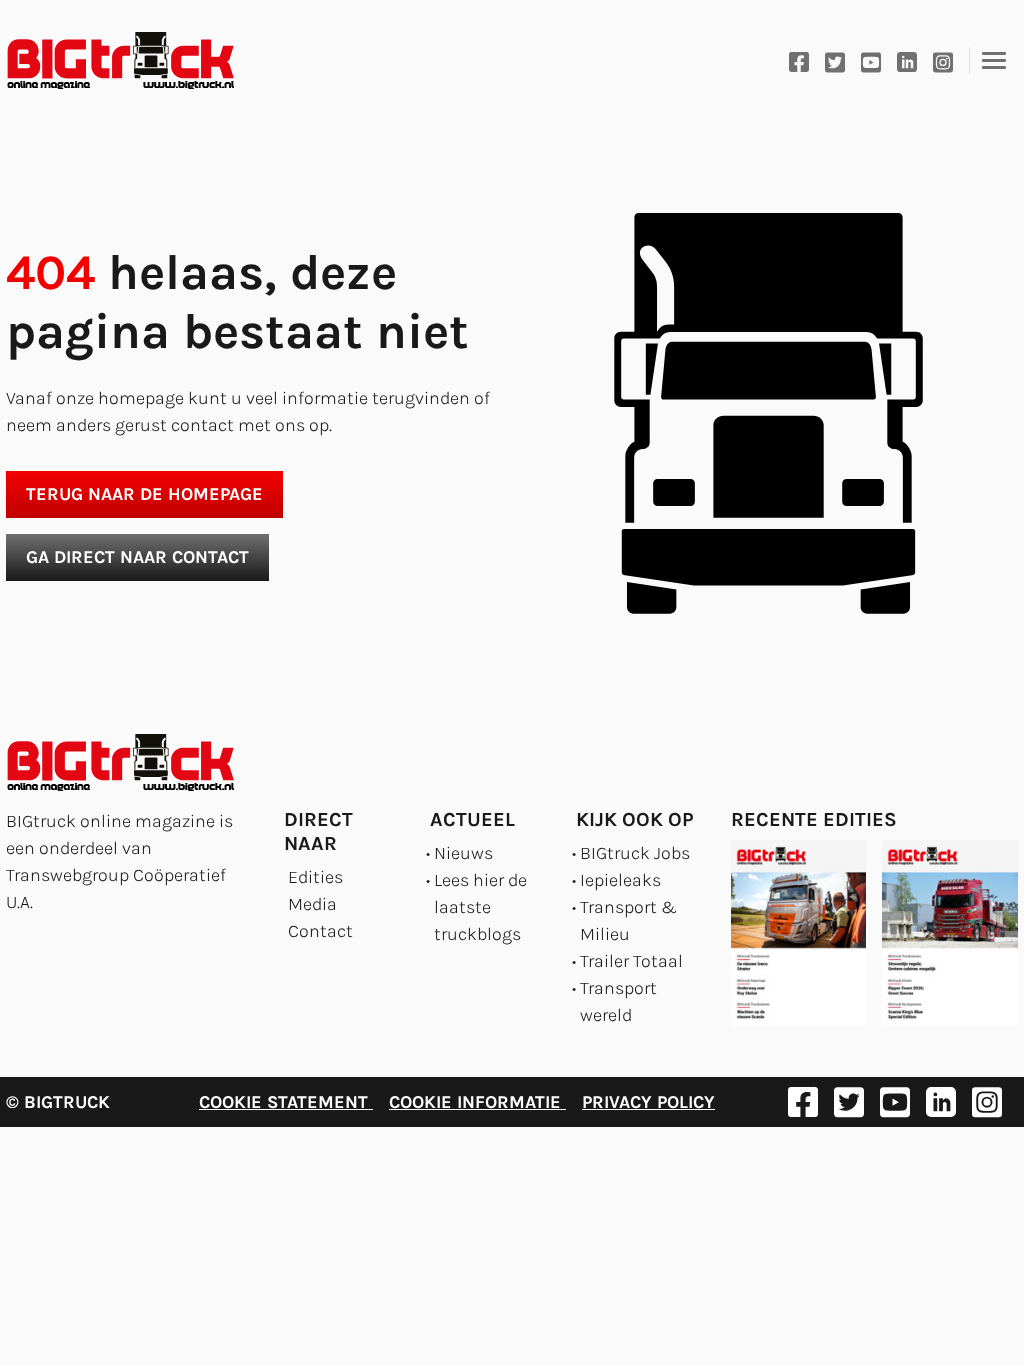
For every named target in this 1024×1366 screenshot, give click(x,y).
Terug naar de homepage (144, 494)
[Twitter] (835, 60)
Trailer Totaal (631, 961)
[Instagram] (943, 60)
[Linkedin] (907, 60)
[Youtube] (871, 60)
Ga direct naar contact (137, 557)
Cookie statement (286, 1102)
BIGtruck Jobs (635, 853)
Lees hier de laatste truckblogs (480, 907)
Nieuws (463, 853)
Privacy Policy (648, 1102)
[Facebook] (799, 60)
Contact (320, 931)
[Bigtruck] (121, 61)
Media (312, 904)
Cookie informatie (477, 1102)
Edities (315, 877)
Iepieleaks (620, 880)
